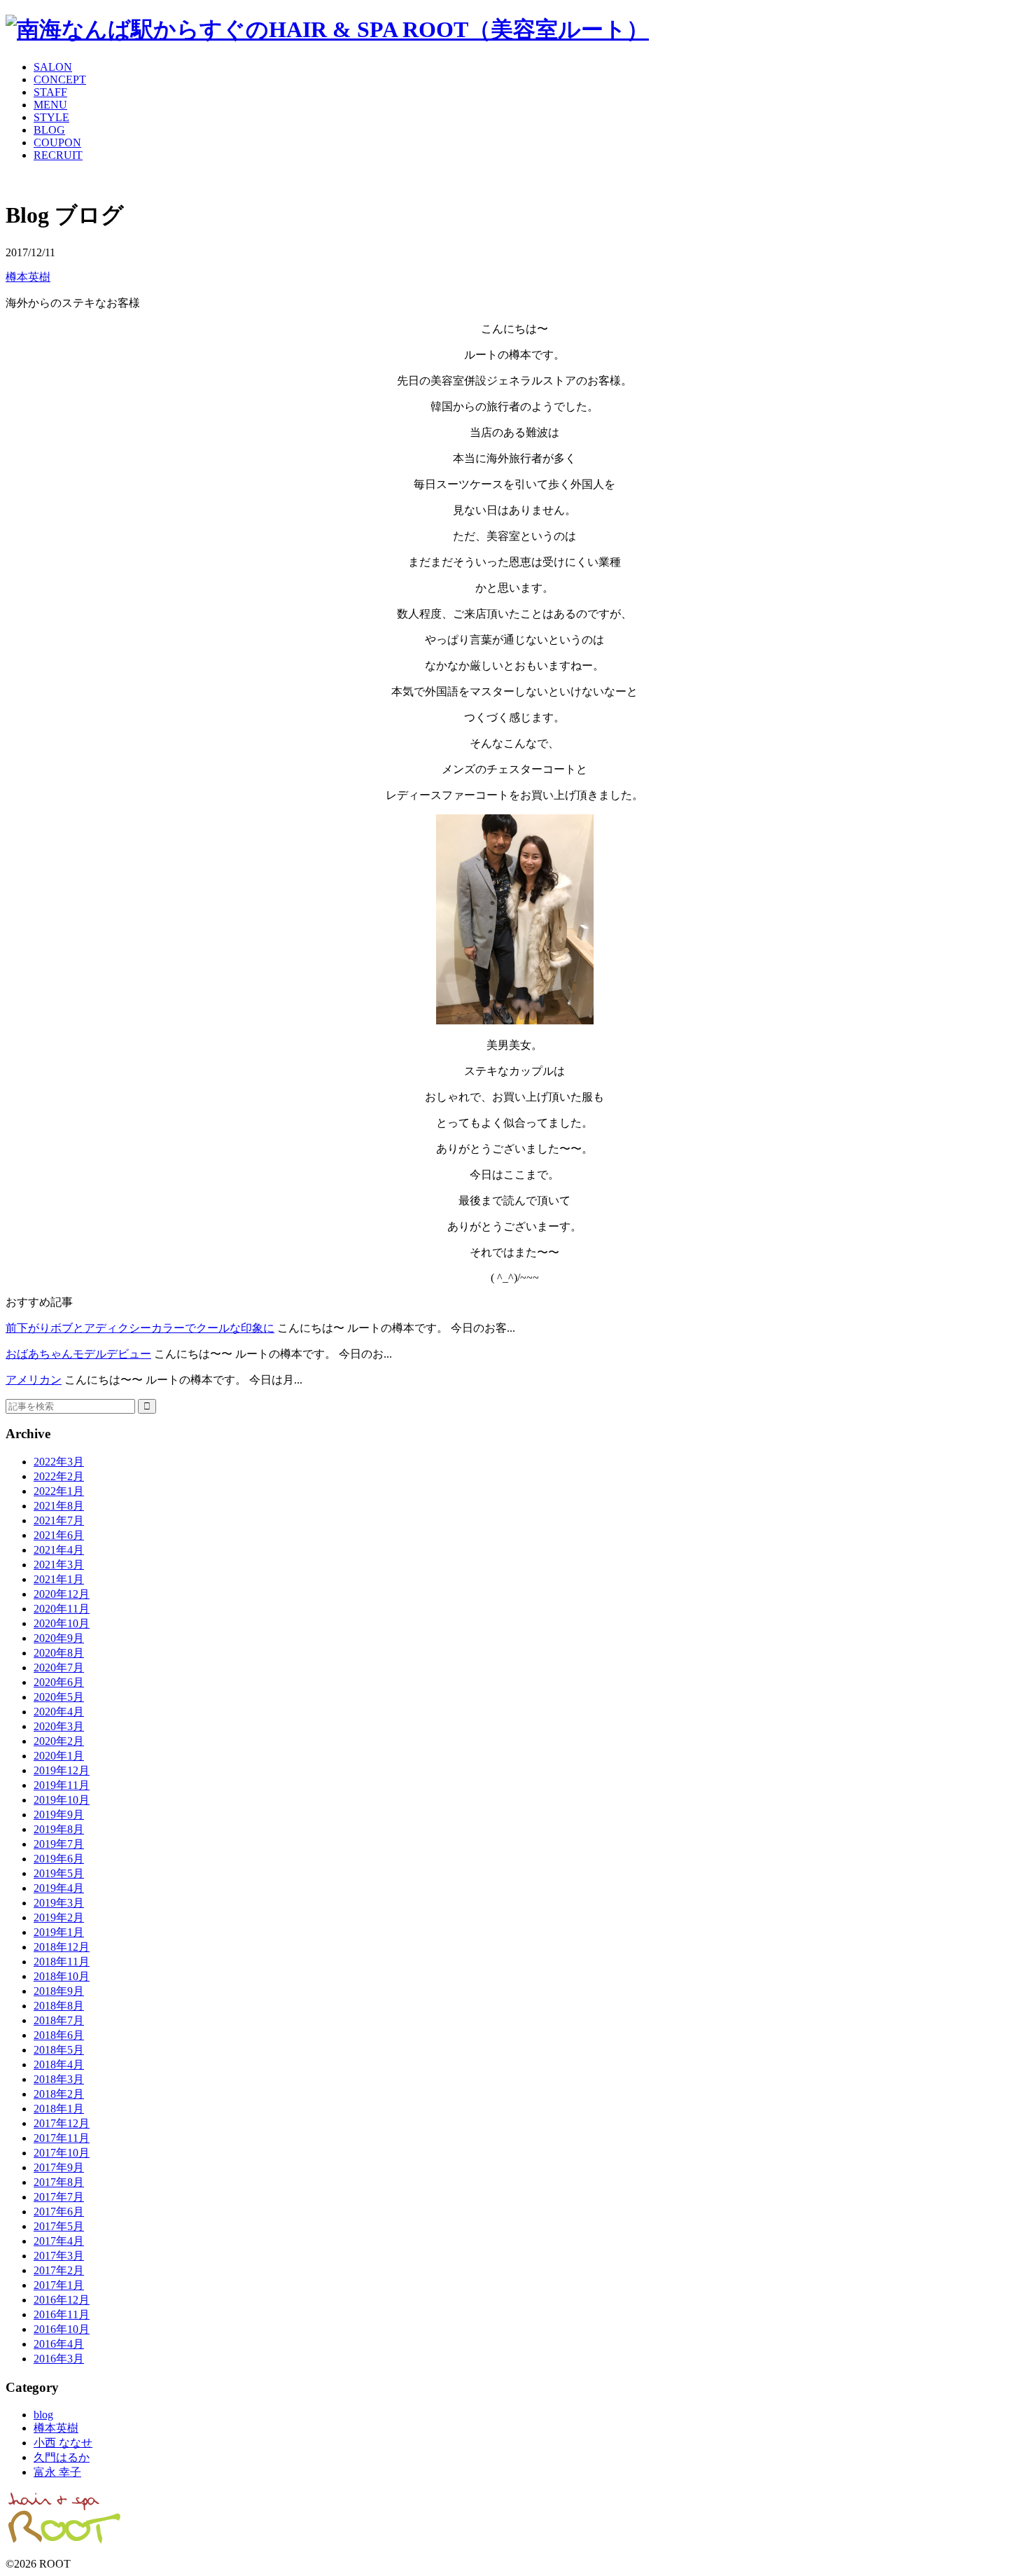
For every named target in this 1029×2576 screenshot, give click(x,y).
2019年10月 (62, 1800)
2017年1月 (59, 2285)
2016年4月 (59, 2344)
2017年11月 (62, 2138)
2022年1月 (59, 1491)
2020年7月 (59, 1668)
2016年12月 (62, 2300)
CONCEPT (60, 79)
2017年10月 (62, 2153)
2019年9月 (59, 1815)
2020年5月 (59, 1697)
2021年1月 (59, 1579)
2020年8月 (59, 1653)
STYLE (51, 117)
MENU (50, 105)
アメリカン (34, 1380)
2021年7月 (59, 1520)
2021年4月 (59, 1550)
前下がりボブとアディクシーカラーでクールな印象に (140, 1328)
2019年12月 (62, 1770)
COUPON (57, 142)
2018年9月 (59, 1991)
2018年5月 (59, 2050)
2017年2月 (59, 2270)
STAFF (50, 92)
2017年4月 (59, 2241)
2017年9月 (59, 2167)
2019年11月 (62, 1785)
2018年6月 (59, 2035)
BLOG (49, 130)
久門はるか (62, 2457)
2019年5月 (59, 1873)
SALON (53, 67)
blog (43, 2415)
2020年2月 (59, 1741)
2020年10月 (62, 1623)
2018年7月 (59, 2020)
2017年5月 (59, 2226)
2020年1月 (59, 1756)
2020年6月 (59, 1682)
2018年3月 (59, 2079)
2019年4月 (59, 1888)
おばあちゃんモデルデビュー (78, 1354)
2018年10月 (62, 1976)
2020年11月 (62, 1609)
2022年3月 (59, 1462)
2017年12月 (62, 2123)
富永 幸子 (57, 2472)
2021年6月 (59, 1535)
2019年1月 (59, 1932)
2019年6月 (59, 1859)
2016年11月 (62, 2314)
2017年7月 (59, 2197)
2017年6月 (59, 2212)
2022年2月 (59, 1476)
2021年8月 (59, 1506)
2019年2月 (59, 1917)
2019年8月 (59, 1829)
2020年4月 (59, 1712)
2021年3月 (59, 1565)
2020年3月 (59, 1726)
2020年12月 (62, 1594)
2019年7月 (59, 1844)
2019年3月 (59, 1903)
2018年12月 (62, 1947)
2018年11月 (62, 1962)
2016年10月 (62, 2329)
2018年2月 (59, 2094)
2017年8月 (59, 2182)
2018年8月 (59, 2006)
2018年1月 (59, 2109)
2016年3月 (59, 2359)
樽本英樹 (28, 277)
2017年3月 (59, 2256)
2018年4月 (59, 2065)
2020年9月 (59, 1638)
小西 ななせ (63, 2443)
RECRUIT (58, 155)
